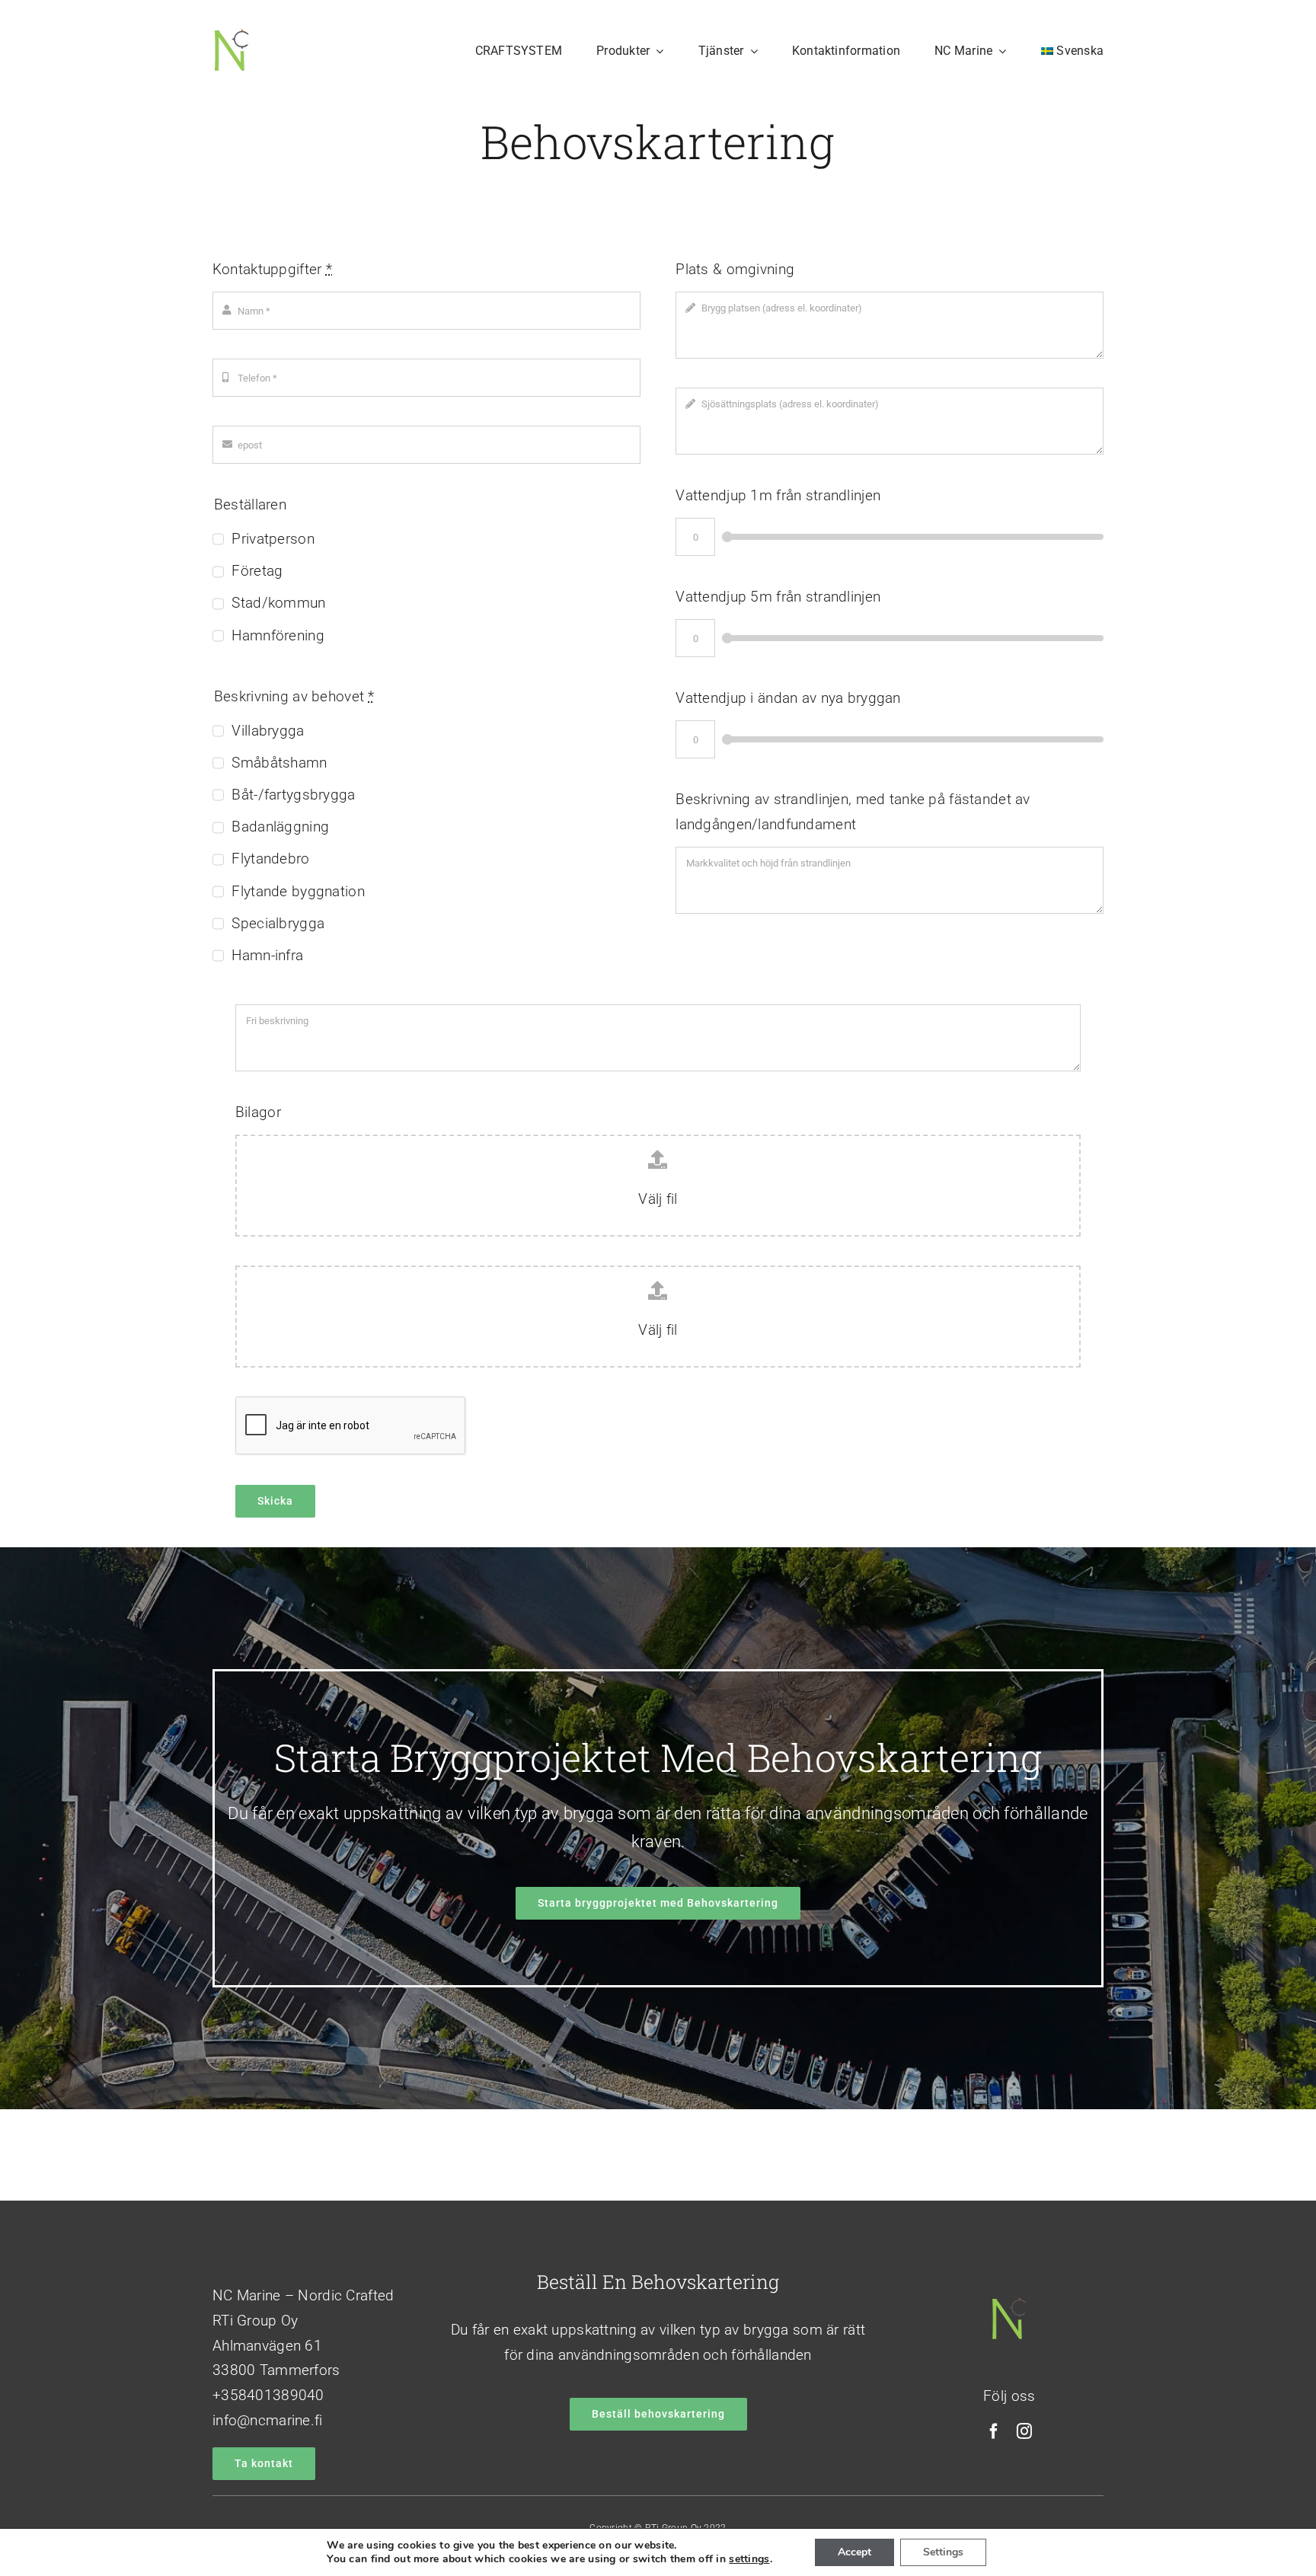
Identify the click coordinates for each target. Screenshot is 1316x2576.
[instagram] (1024, 2431)
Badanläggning (280, 827)
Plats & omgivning (735, 269)
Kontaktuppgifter (272, 269)
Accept (854, 2552)
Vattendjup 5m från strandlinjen (778, 597)
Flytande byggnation (298, 891)
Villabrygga (268, 731)
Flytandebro (270, 859)
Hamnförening (278, 635)
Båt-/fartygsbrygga (293, 795)
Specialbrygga (278, 923)
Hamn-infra (267, 955)
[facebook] (994, 2431)
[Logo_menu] (232, 35)
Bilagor (258, 1112)
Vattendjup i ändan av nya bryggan (788, 698)
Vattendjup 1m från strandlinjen (778, 495)
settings (749, 2559)
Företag (257, 571)
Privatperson (273, 539)
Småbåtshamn (279, 763)
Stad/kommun (278, 603)
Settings (943, 2552)
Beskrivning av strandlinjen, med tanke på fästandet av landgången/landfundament (853, 812)
